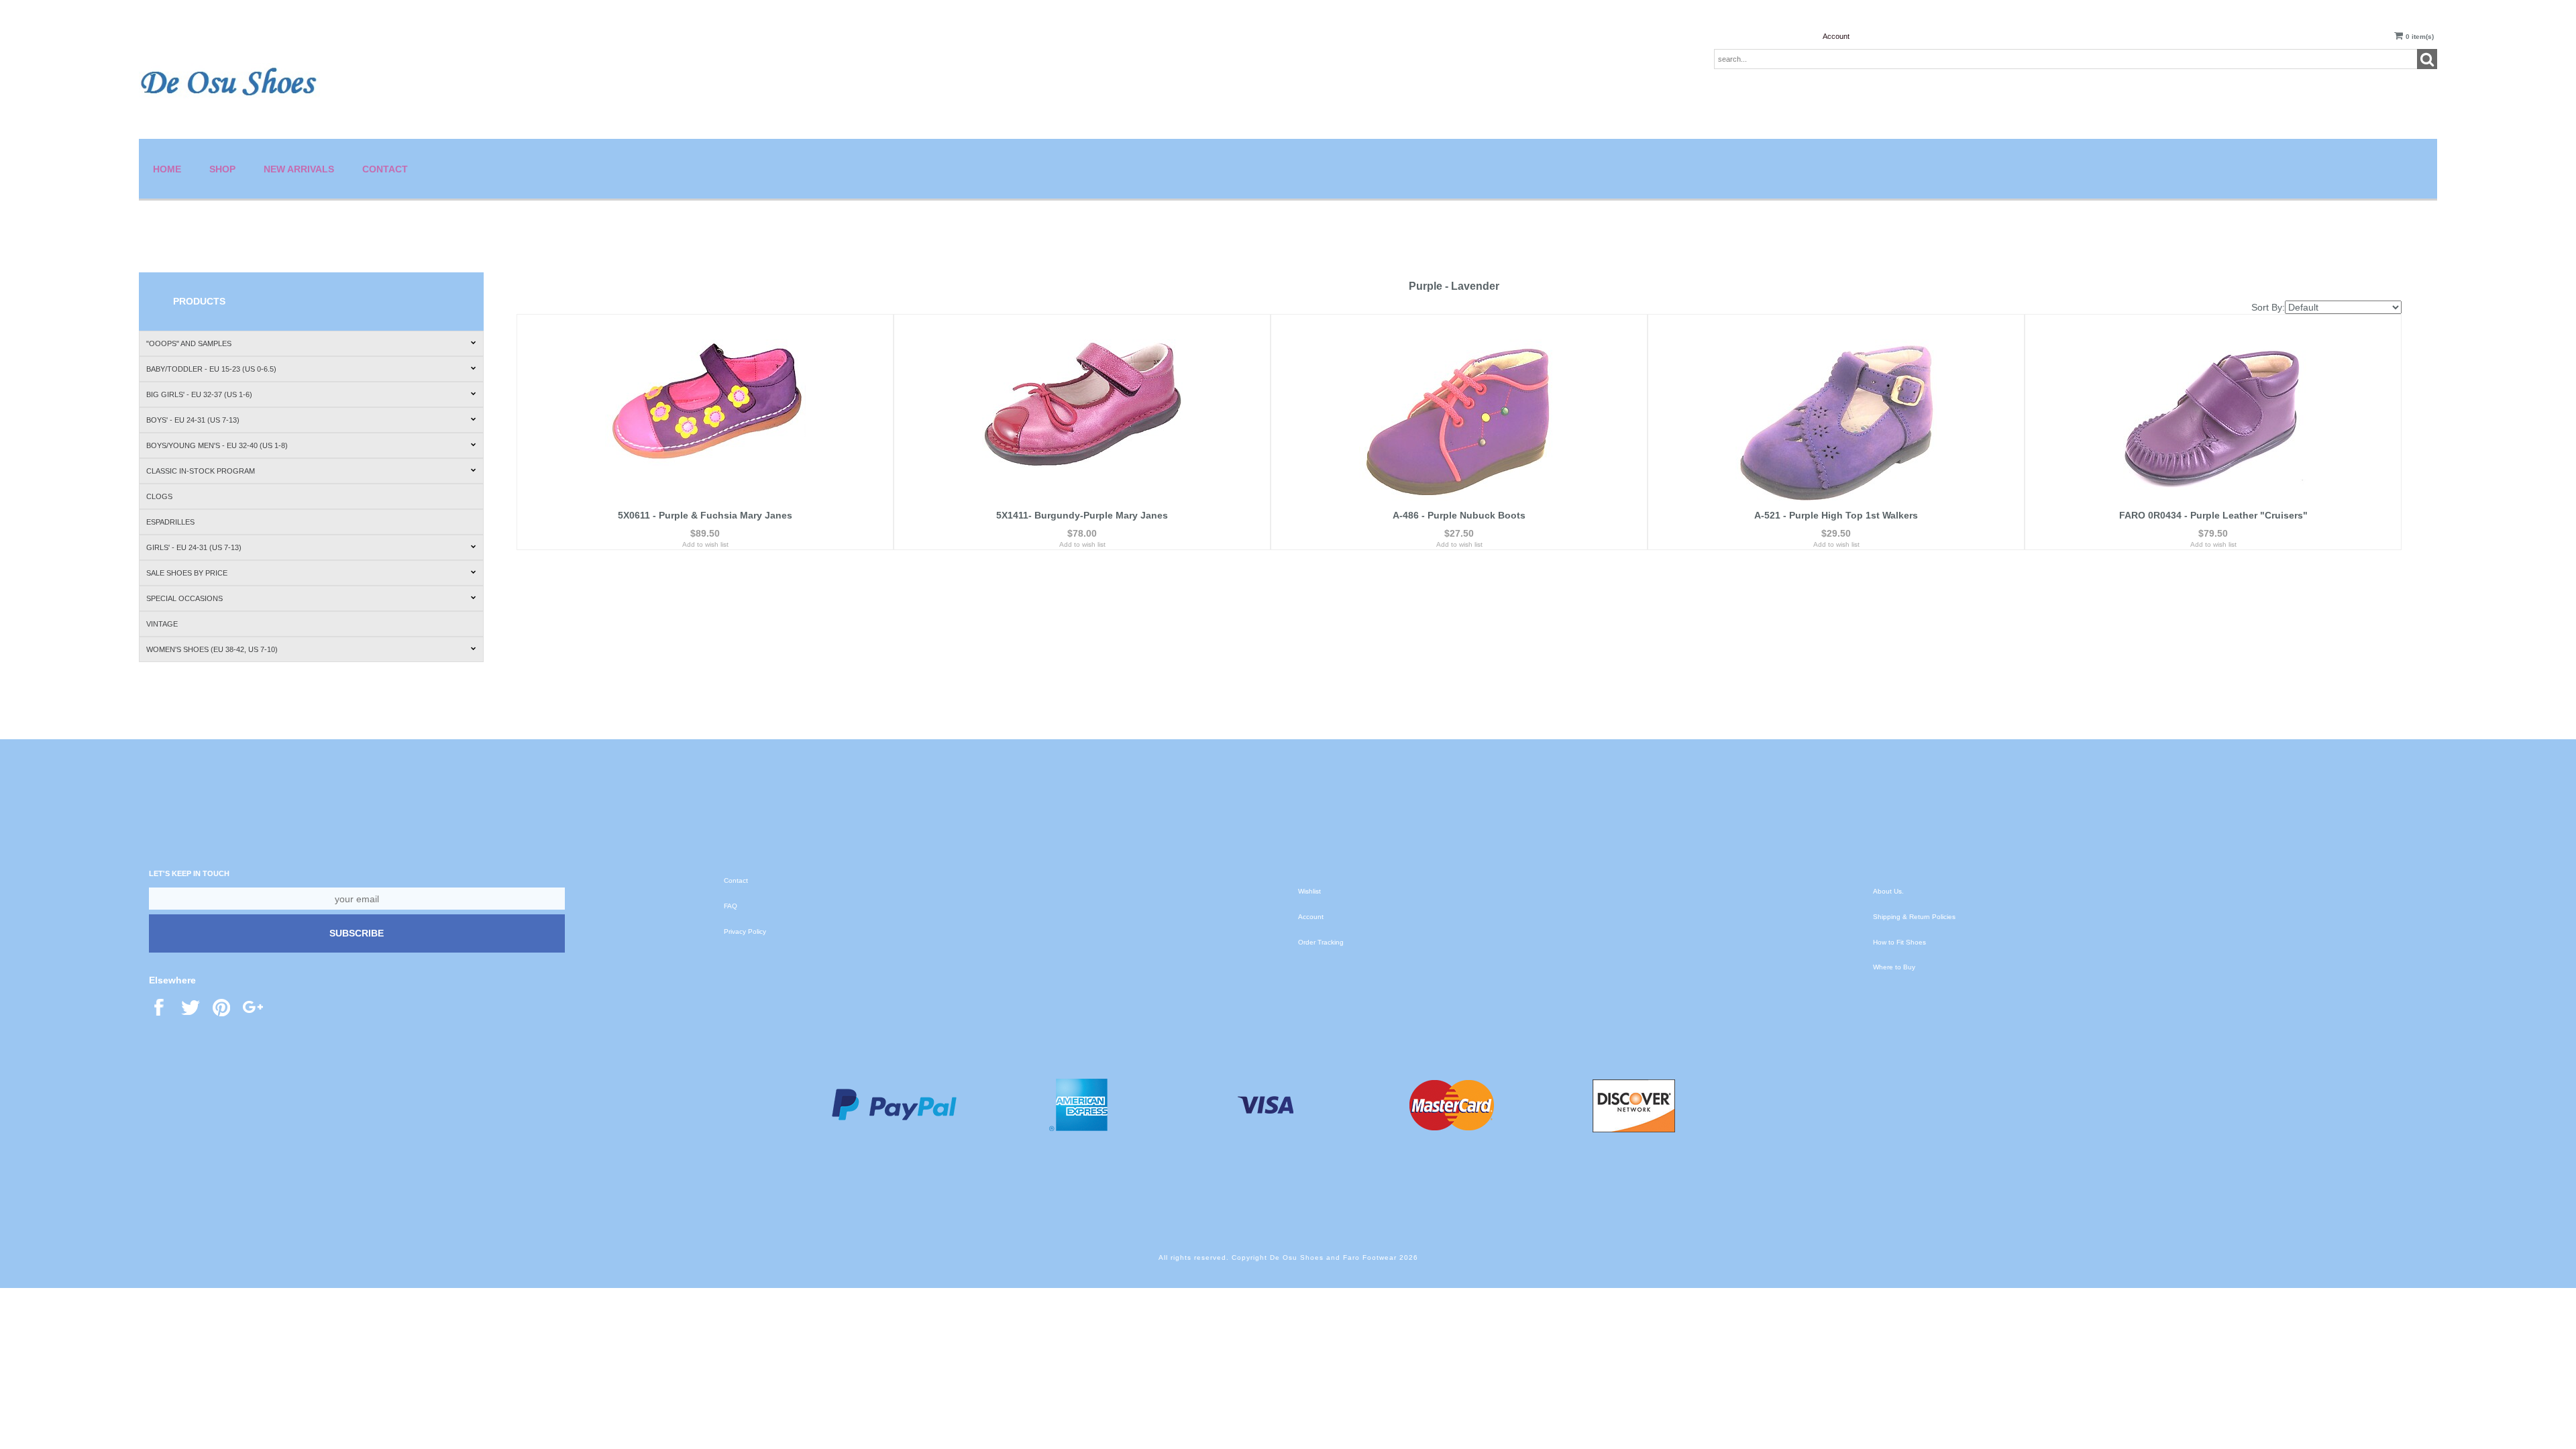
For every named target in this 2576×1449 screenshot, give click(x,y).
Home (167, 169)
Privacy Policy (745, 931)
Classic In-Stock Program (201, 471)
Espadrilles (170, 522)
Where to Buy (1894, 967)
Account (1836, 36)
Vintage (162, 624)
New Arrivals (299, 169)
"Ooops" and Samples (189, 343)
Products (199, 301)
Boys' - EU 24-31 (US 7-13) (193, 420)
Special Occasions (184, 598)
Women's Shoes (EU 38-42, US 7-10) (212, 649)
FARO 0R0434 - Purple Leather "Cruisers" (2213, 515)
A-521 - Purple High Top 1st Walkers (1836, 515)
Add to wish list (705, 544)
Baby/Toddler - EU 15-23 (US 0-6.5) (211, 369)
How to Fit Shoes (1899, 942)
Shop (222, 169)
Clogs (159, 496)
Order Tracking (1321, 942)
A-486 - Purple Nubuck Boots (1459, 515)
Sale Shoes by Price (187, 573)
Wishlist (1309, 891)
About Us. (1888, 891)
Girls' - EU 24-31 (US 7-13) (194, 547)
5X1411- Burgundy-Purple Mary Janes (1082, 515)
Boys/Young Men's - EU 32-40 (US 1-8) (217, 445)
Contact (385, 169)
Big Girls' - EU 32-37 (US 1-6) (199, 394)
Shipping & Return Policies (1914, 917)
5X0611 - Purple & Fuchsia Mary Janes (705, 515)
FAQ (731, 906)
